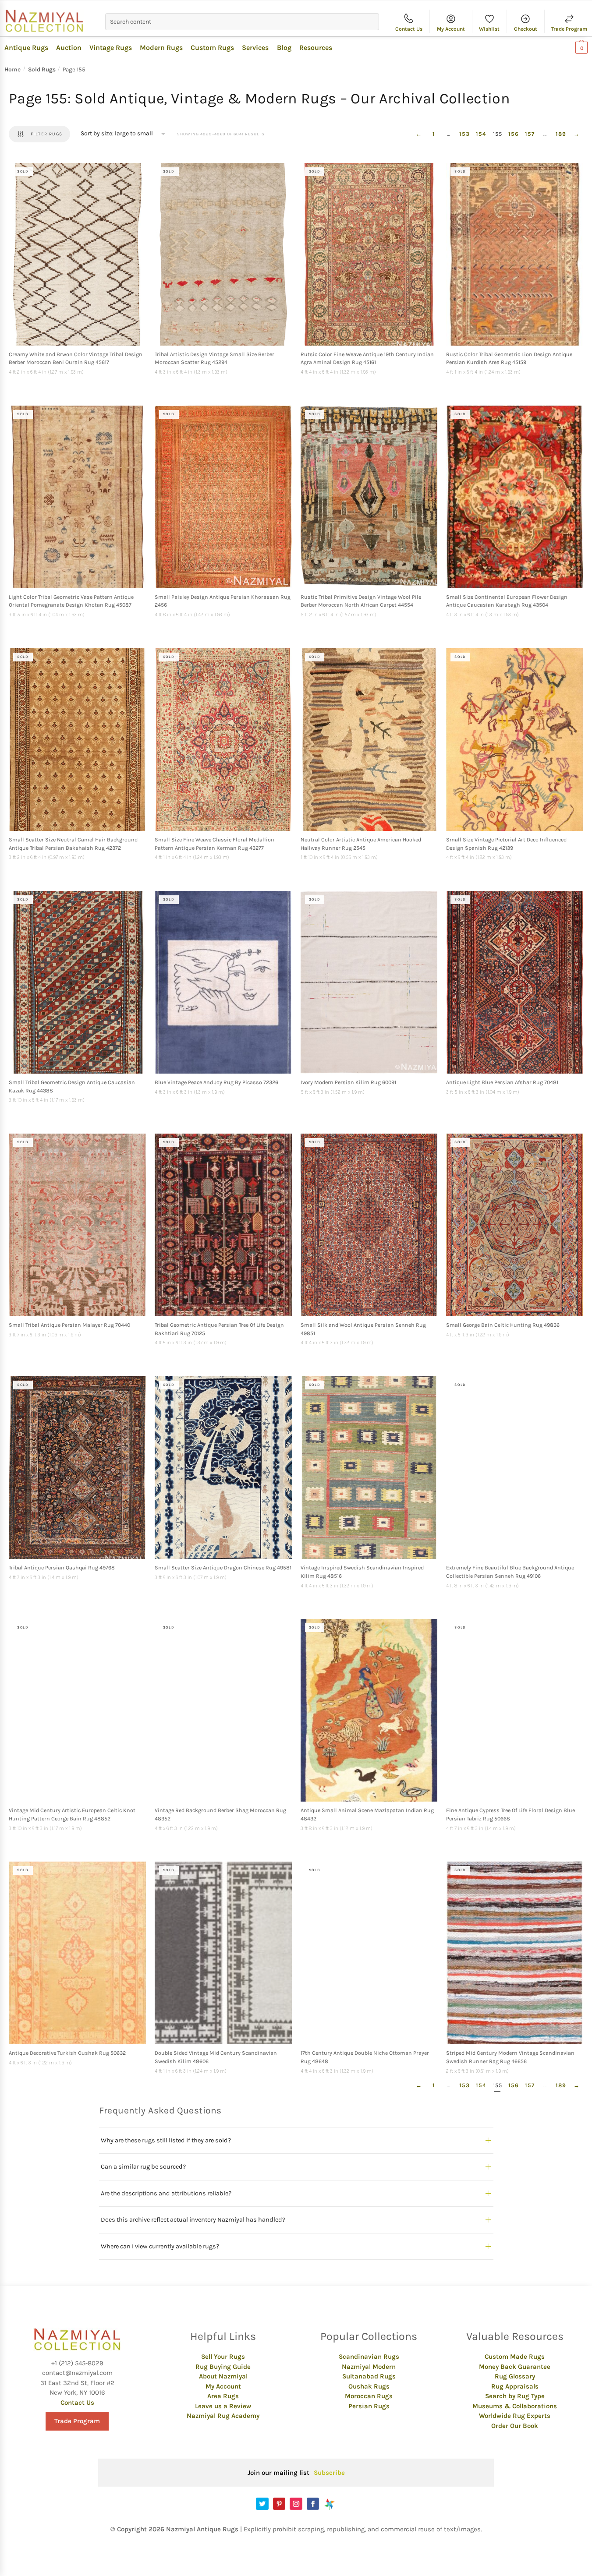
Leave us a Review (223, 2406)
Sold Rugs (42, 69)
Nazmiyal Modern (369, 2367)
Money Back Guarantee (515, 2367)
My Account (451, 29)
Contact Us (409, 29)
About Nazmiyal (223, 2376)
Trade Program (569, 29)
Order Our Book (515, 2426)
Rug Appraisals (515, 2386)
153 (464, 134)
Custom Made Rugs (515, 2357)
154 (481, 134)
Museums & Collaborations (515, 2406)
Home (12, 69)
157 (530, 134)
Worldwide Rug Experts (515, 2416)
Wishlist (489, 29)
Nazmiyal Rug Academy (223, 2416)
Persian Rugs (369, 2406)
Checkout (526, 29)
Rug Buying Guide (223, 2367)
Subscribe (329, 2473)
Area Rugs (223, 2396)
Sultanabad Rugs (369, 2376)
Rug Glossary (515, 2376)
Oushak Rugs (369, 2386)
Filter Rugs (46, 134)
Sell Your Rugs (223, 2357)
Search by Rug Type (515, 2396)
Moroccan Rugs (369, 2396)
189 (561, 134)
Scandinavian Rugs (369, 2357)
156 (514, 134)
